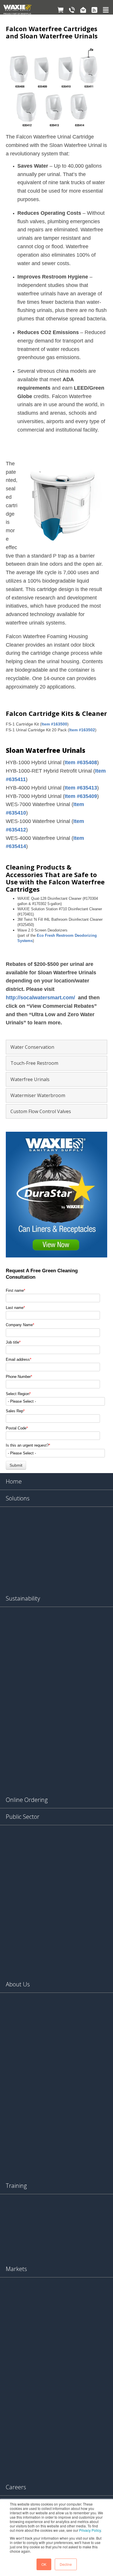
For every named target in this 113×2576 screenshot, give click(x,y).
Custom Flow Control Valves (41, 1111)
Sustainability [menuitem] (23, 1598)
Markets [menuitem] (16, 2269)
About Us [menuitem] (18, 1984)
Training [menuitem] (16, 2186)
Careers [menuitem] (16, 2487)
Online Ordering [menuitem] (27, 1800)
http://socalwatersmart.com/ (40, 998)
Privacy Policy (90, 2530)
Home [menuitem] (14, 1481)
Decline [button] (66, 2564)
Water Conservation (32, 1047)
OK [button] (44, 2564)
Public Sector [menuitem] (23, 1817)
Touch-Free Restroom (34, 1063)
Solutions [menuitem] (18, 1498)
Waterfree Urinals (30, 1079)
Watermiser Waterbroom (38, 1095)
